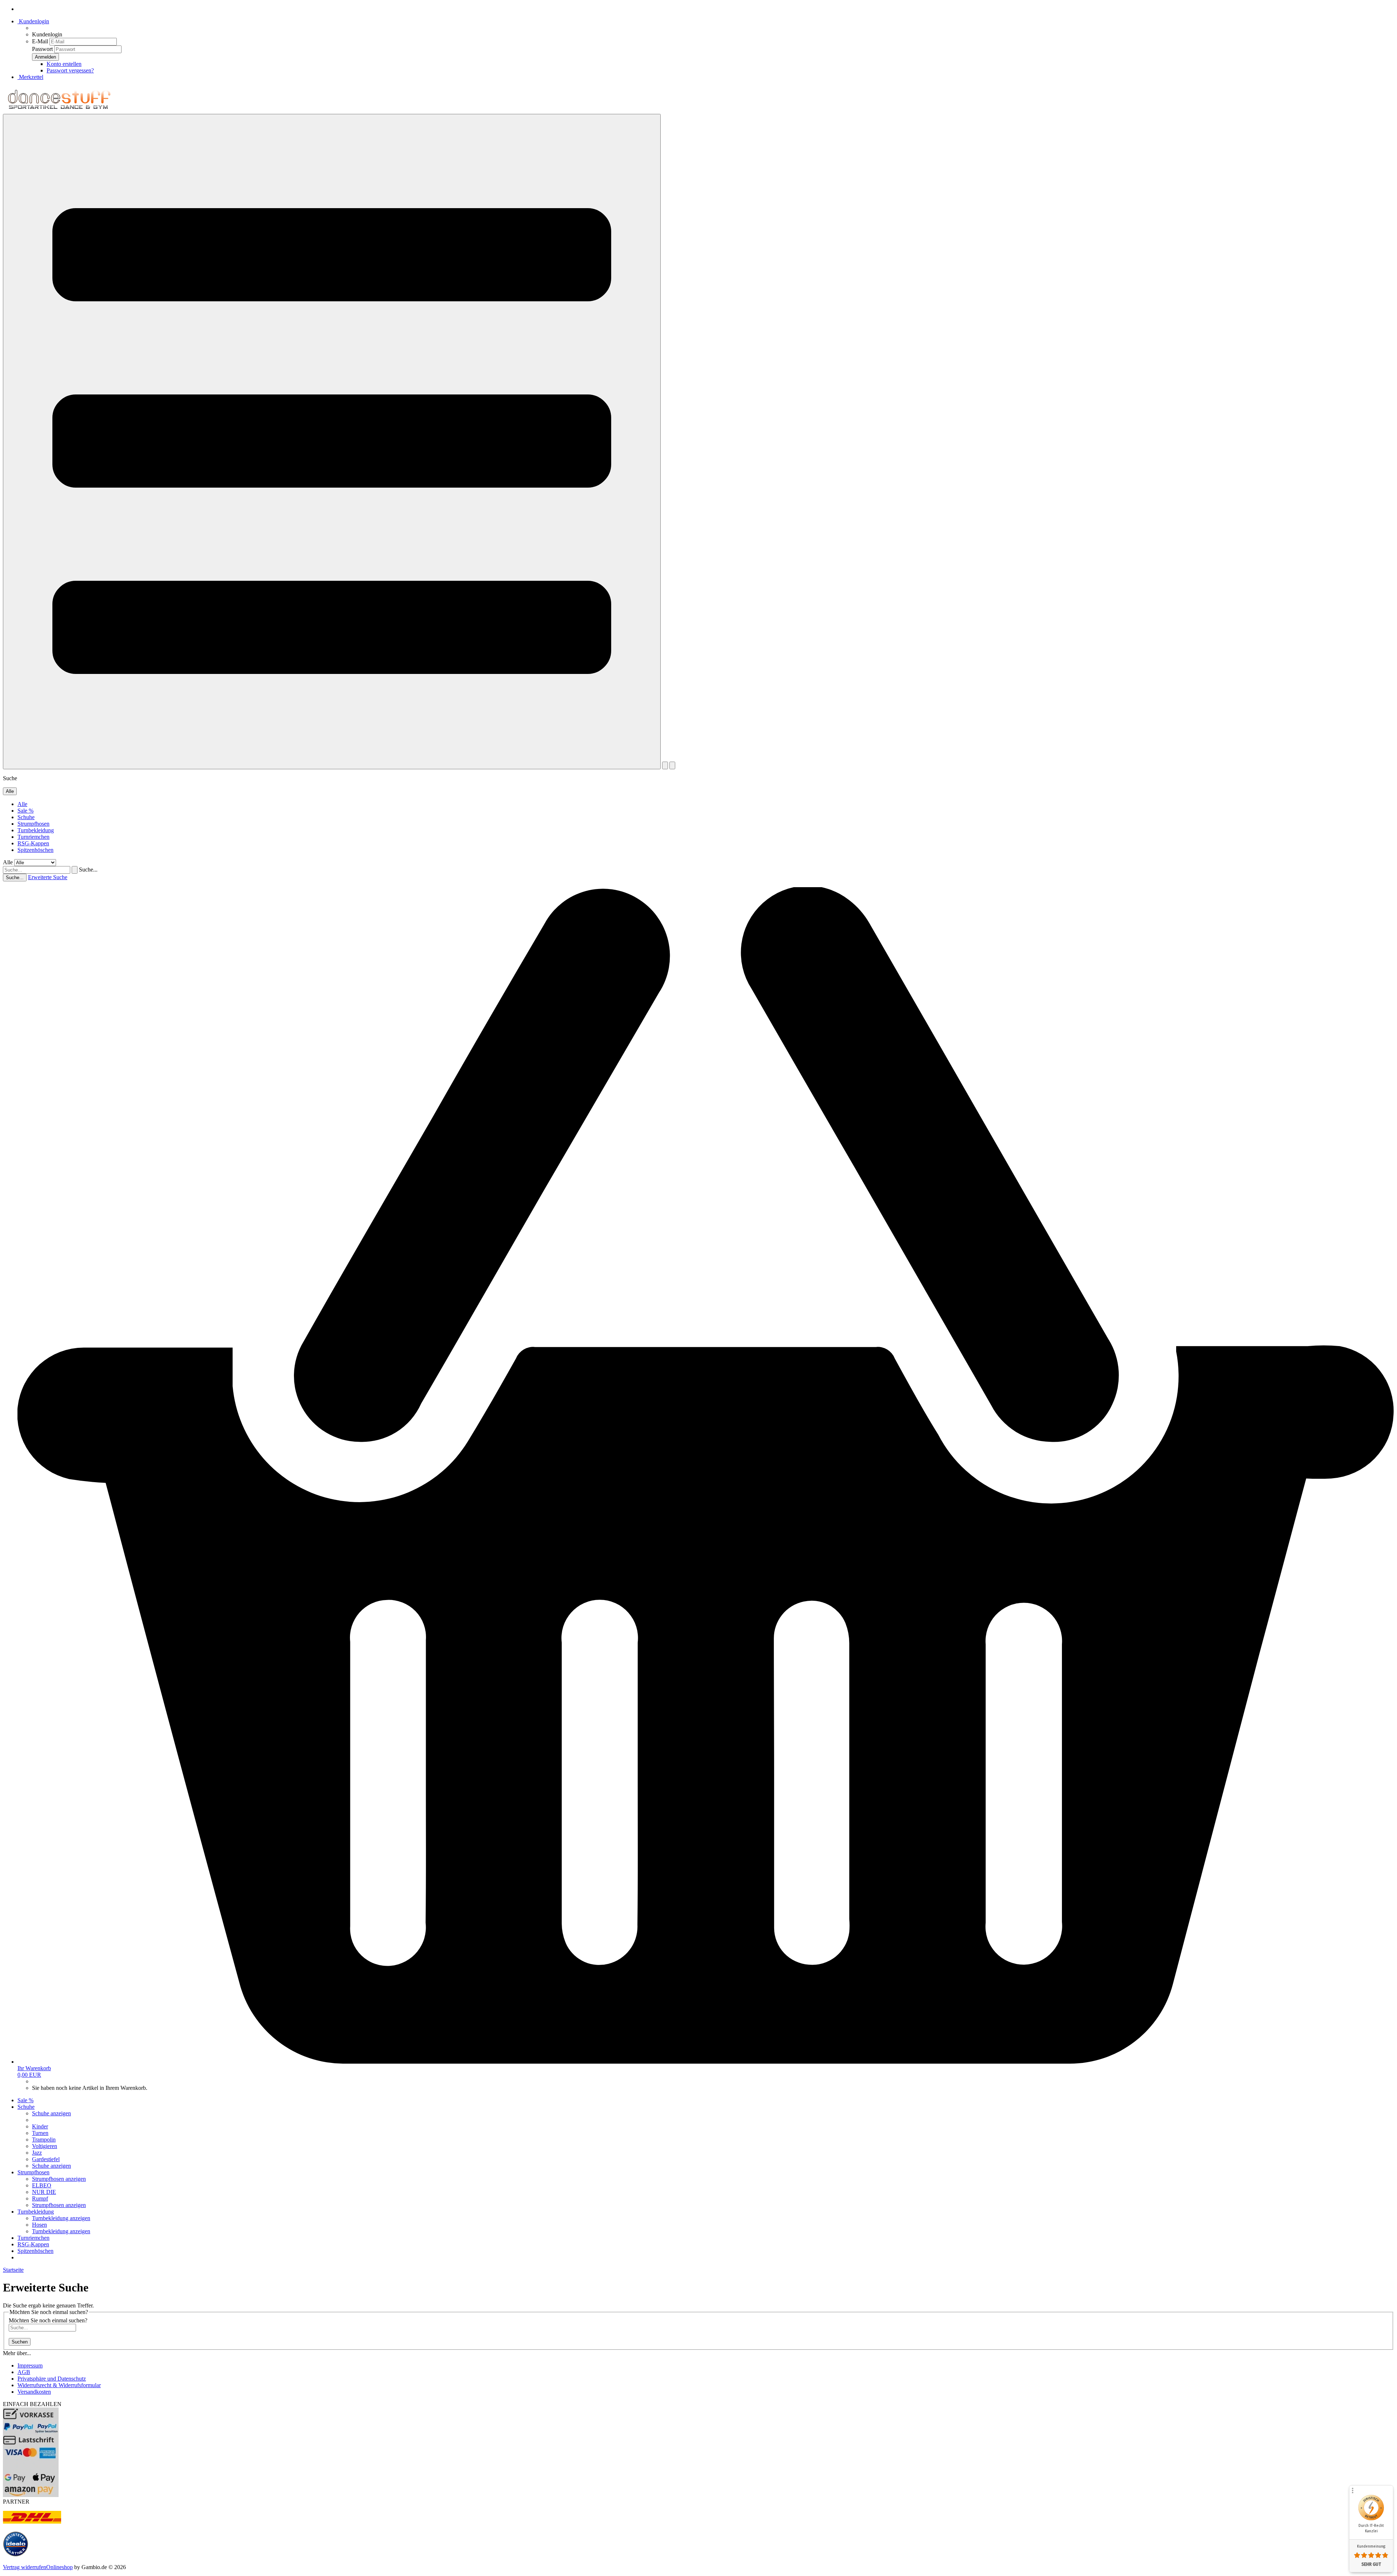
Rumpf (40, 2198)
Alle (22, 804)
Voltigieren (45, 2146)
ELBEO (42, 2185)
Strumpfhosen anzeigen (59, 2179)
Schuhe (26, 817)
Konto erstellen (64, 64)
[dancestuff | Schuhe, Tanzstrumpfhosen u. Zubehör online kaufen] (59, 110)
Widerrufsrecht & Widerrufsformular (59, 2385)
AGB (24, 2372)
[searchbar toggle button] (672, 765)
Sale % (25, 811)
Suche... (88, 870)
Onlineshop (59, 2567)
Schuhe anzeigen (51, 2113)
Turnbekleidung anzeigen (61, 2218)
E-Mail (40, 41)
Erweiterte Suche (48, 877)
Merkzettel (30, 77)
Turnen (40, 2133)
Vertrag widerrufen (25, 2567)
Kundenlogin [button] (33, 21)
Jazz (37, 2153)
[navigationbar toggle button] (332, 442)
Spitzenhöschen (35, 850)
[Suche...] (75, 870)
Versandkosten (34, 2392)
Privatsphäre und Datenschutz (52, 2379)
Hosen (39, 2225)
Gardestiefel (46, 2159)
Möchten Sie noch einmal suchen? (48, 2320)
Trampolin (44, 2140)
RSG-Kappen (33, 843)
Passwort (42, 49)
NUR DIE (44, 2192)
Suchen (20, 2342)
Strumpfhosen (33, 824)
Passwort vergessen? (70, 70)
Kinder (40, 2126)
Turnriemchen (33, 837)
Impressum (30, 2365)
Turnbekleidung (36, 830)
